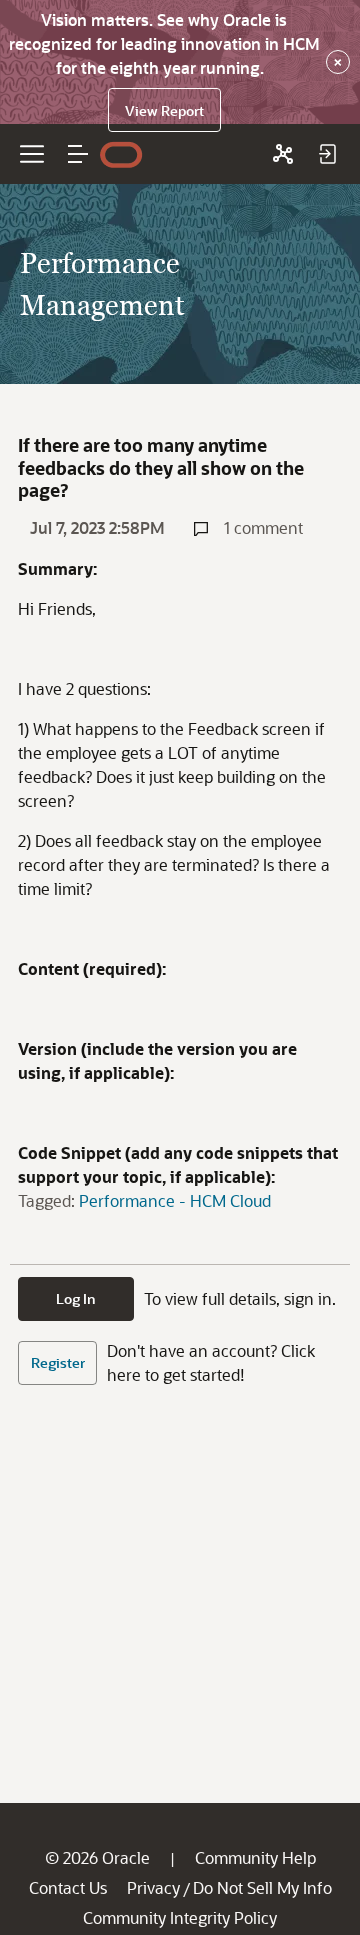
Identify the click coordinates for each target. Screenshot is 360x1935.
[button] (78, 154)
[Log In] (327, 154)
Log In (76, 1298)
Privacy (153, 1887)
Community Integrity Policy (180, 1917)
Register (58, 1362)
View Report (164, 110)
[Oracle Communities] (283, 154)
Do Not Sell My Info (262, 1887)
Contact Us (68, 1887)
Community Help (255, 1857)
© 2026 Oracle (97, 1857)
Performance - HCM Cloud (175, 1200)
